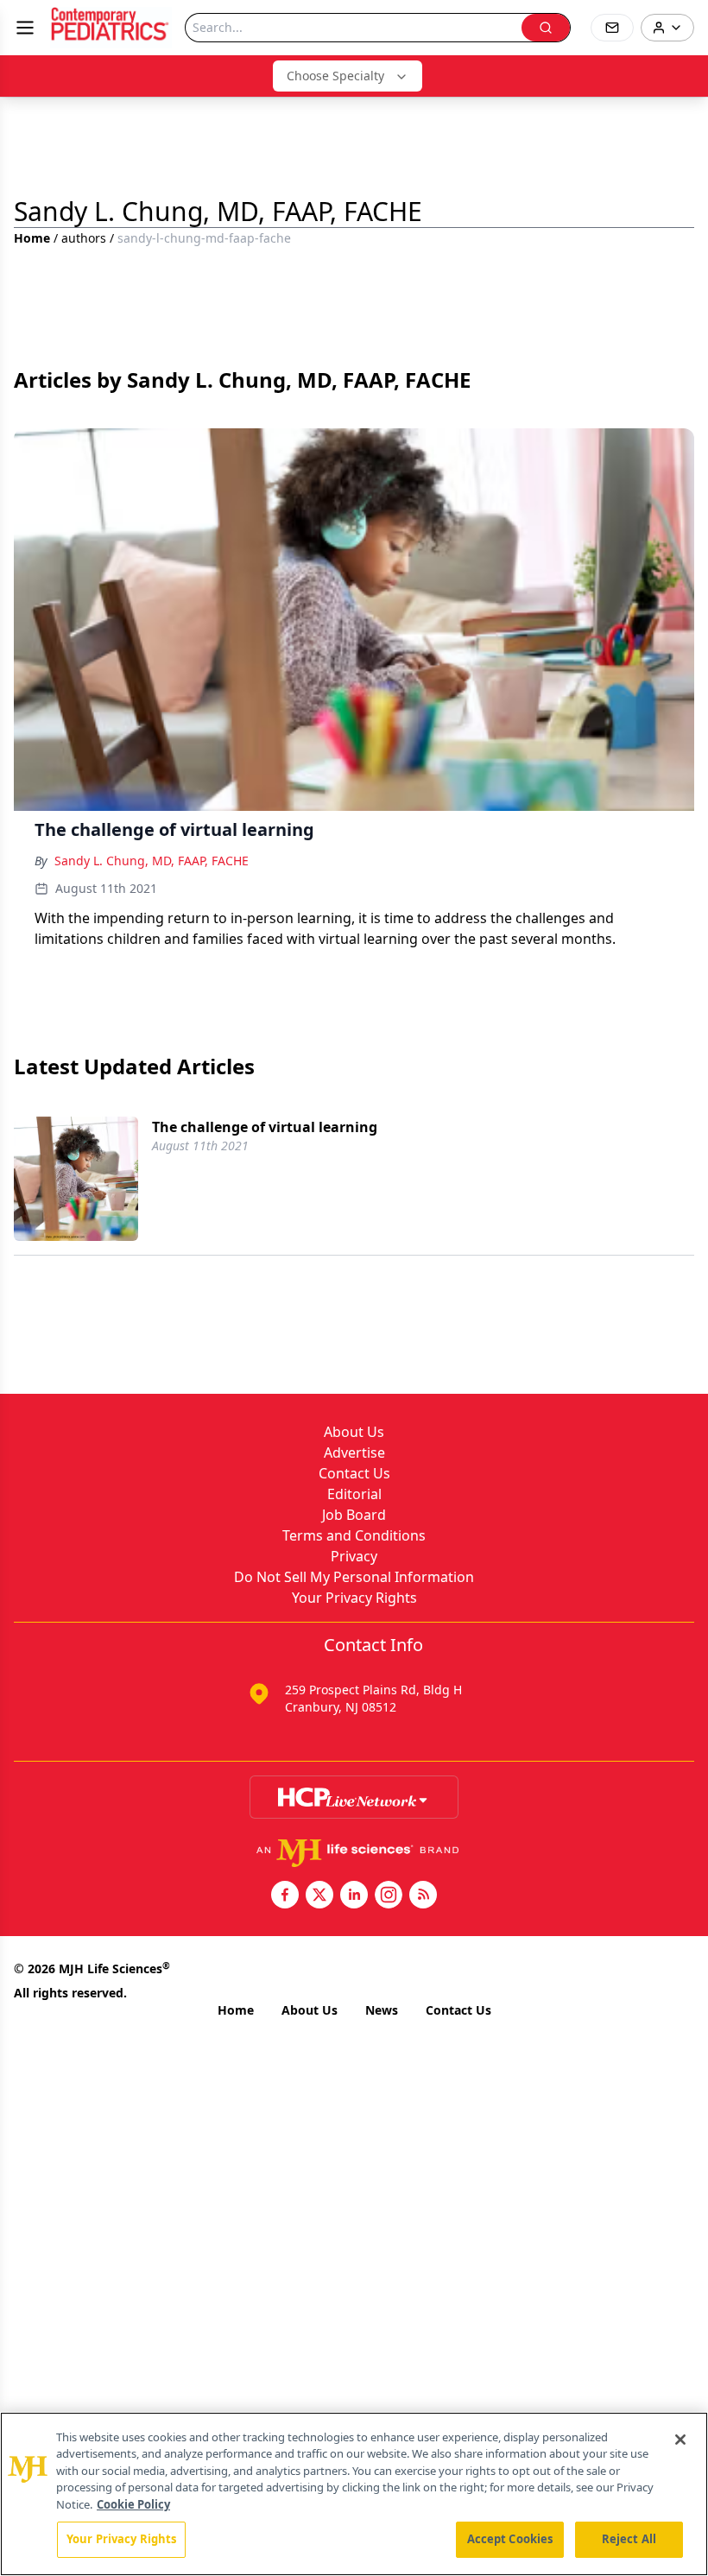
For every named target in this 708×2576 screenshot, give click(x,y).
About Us (354, 1432)
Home (32, 238)
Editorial (354, 1494)
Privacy (354, 1556)
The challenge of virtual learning (265, 1127)
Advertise (354, 1453)
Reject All (629, 2539)
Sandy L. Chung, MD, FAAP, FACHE (152, 861)
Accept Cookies (510, 2539)
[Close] (680, 2440)
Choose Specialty (335, 76)
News (382, 2010)
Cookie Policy (133, 2504)
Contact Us (354, 1473)
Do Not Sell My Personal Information (354, 1577)
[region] (354, 2494)
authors (84, 238)
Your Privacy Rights (354, 1598)
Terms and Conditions (354, 1535)
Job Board (354, 1515)
